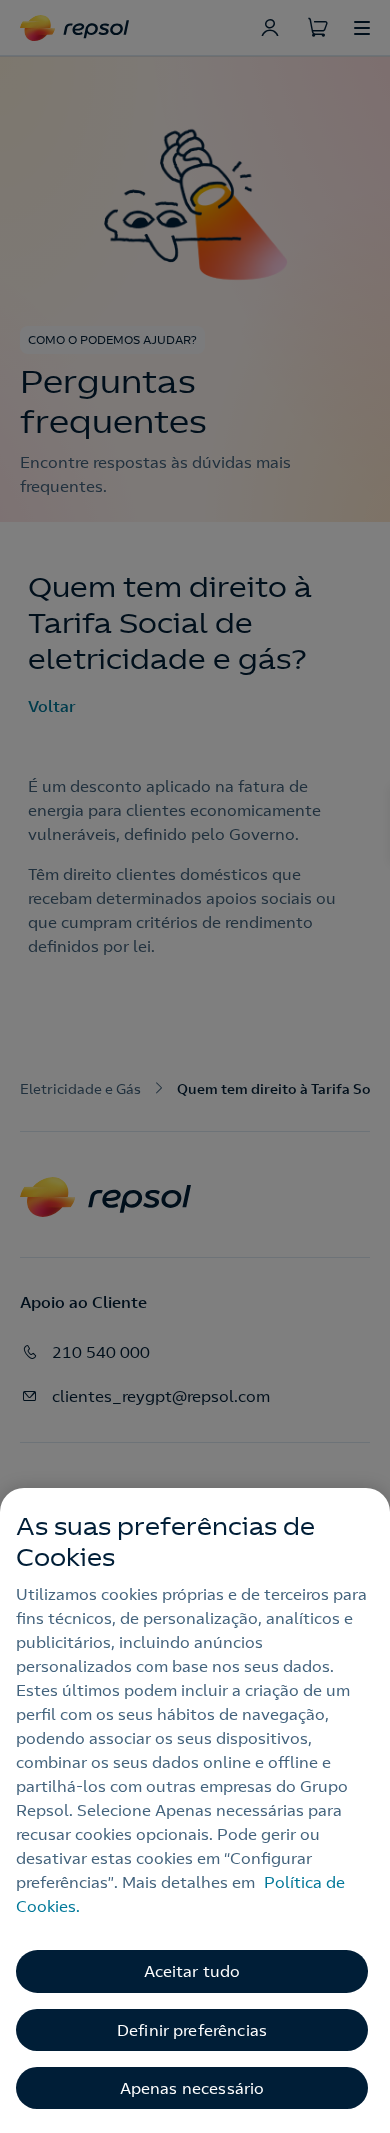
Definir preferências (192, 2030)
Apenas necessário (192, 2088)
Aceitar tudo (192, 1971)
